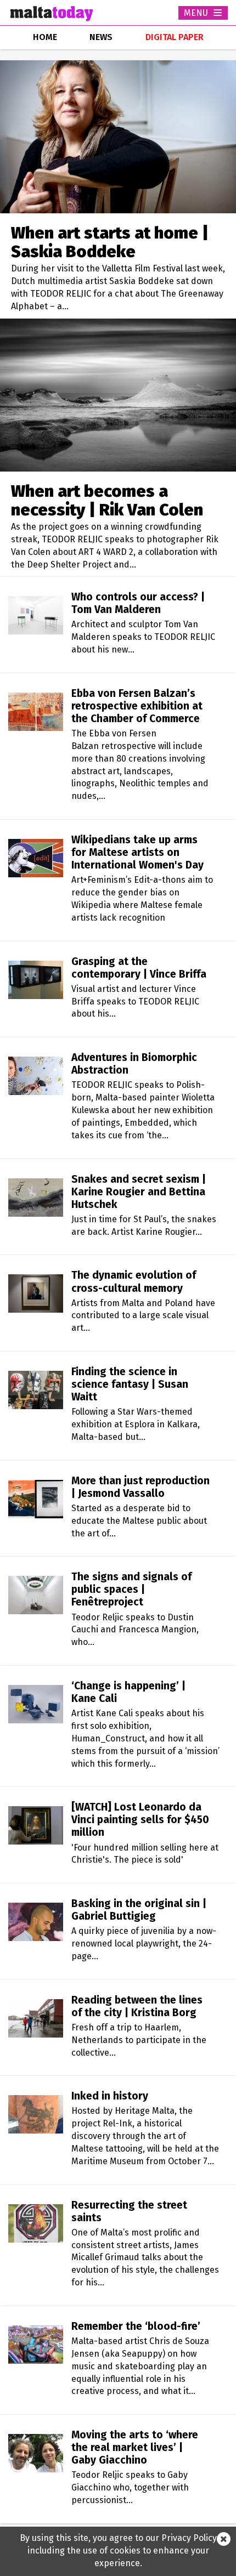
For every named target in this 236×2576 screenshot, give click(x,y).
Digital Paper (175, 37)
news (101, 37)
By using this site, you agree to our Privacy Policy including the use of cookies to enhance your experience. (118, 2551)
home (45, 37)
